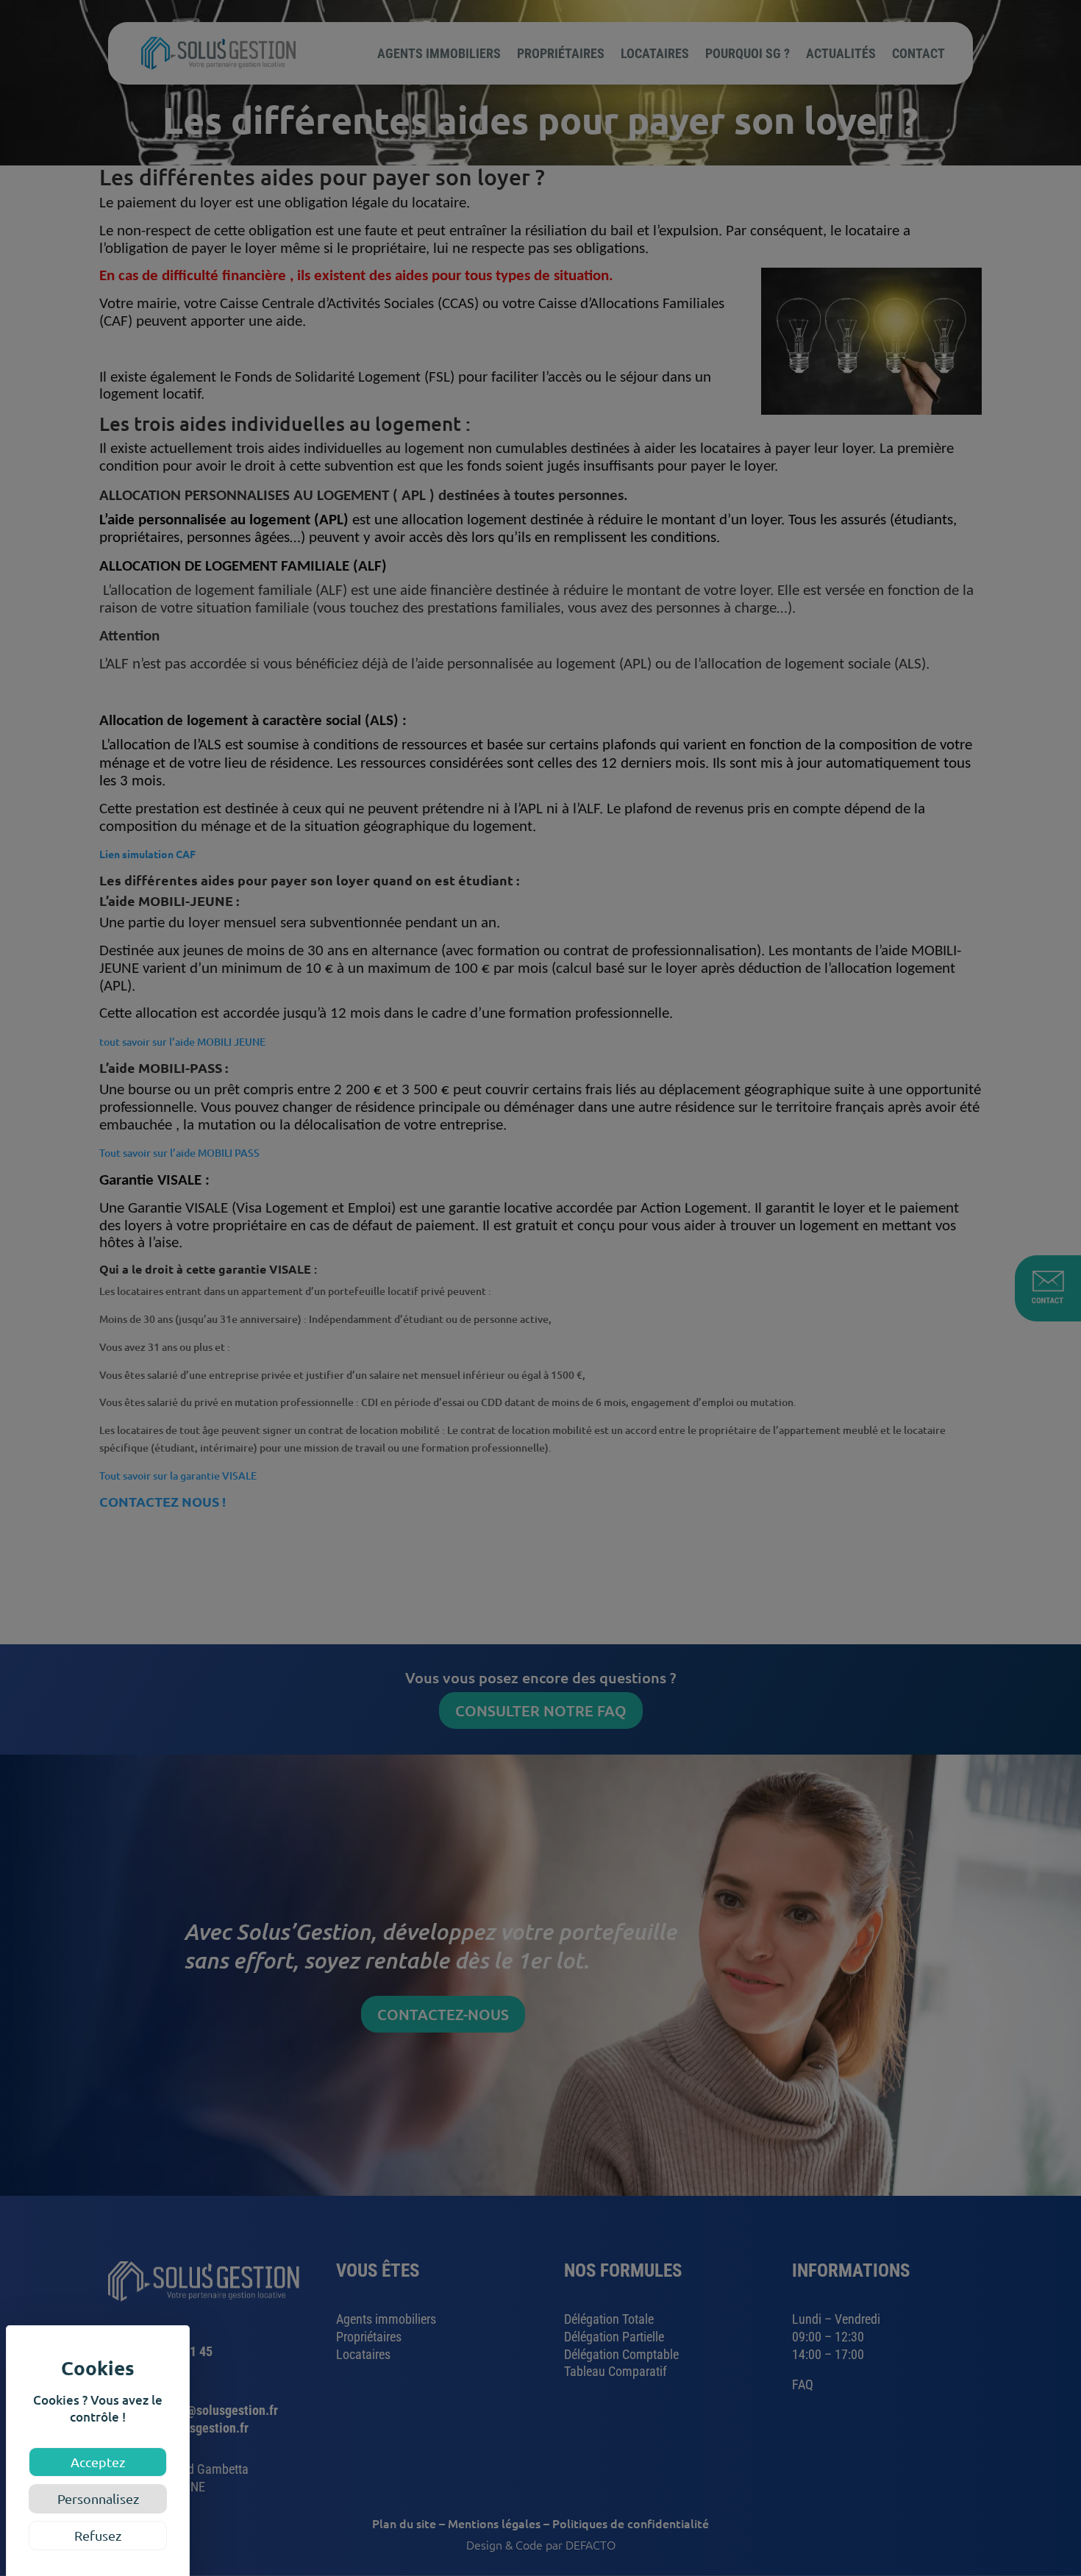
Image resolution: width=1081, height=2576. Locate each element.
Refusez (98, 2535)
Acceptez (98, 2462)
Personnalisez (98, 2498)
